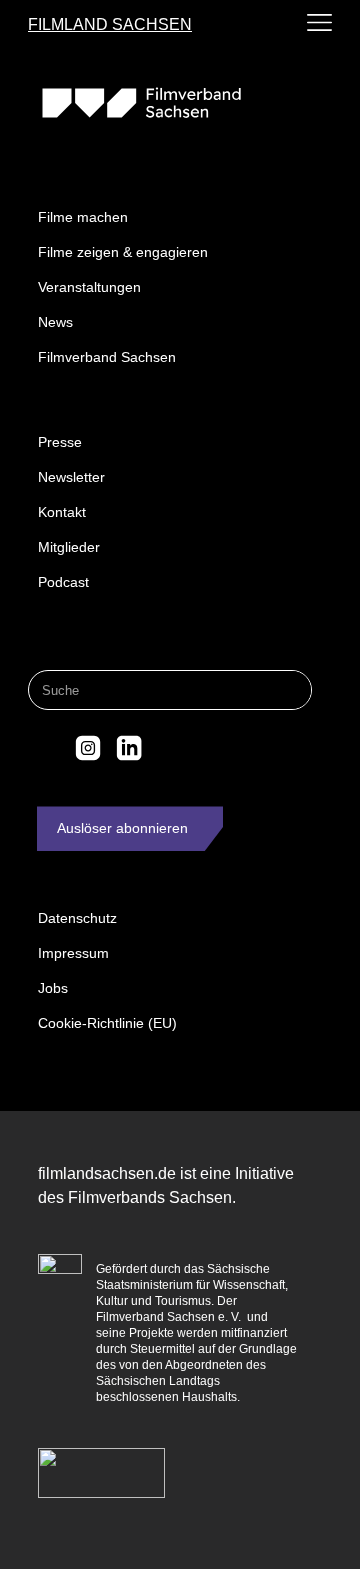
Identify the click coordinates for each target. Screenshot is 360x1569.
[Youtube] (170, 748)
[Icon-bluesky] (46, 748)
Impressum (73, 953)
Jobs (53, 988)
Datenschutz (77, 918)
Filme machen (83, 217)
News (55, 322)
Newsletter (71, 477)
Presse (60, 442)
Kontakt (62, 512)
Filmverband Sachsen (107, 357)
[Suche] (291, 690)
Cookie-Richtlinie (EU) (107, 1023)
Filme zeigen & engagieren (123, 252)
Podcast (63, 582)
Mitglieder (69, 547)
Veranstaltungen (89, 287)
